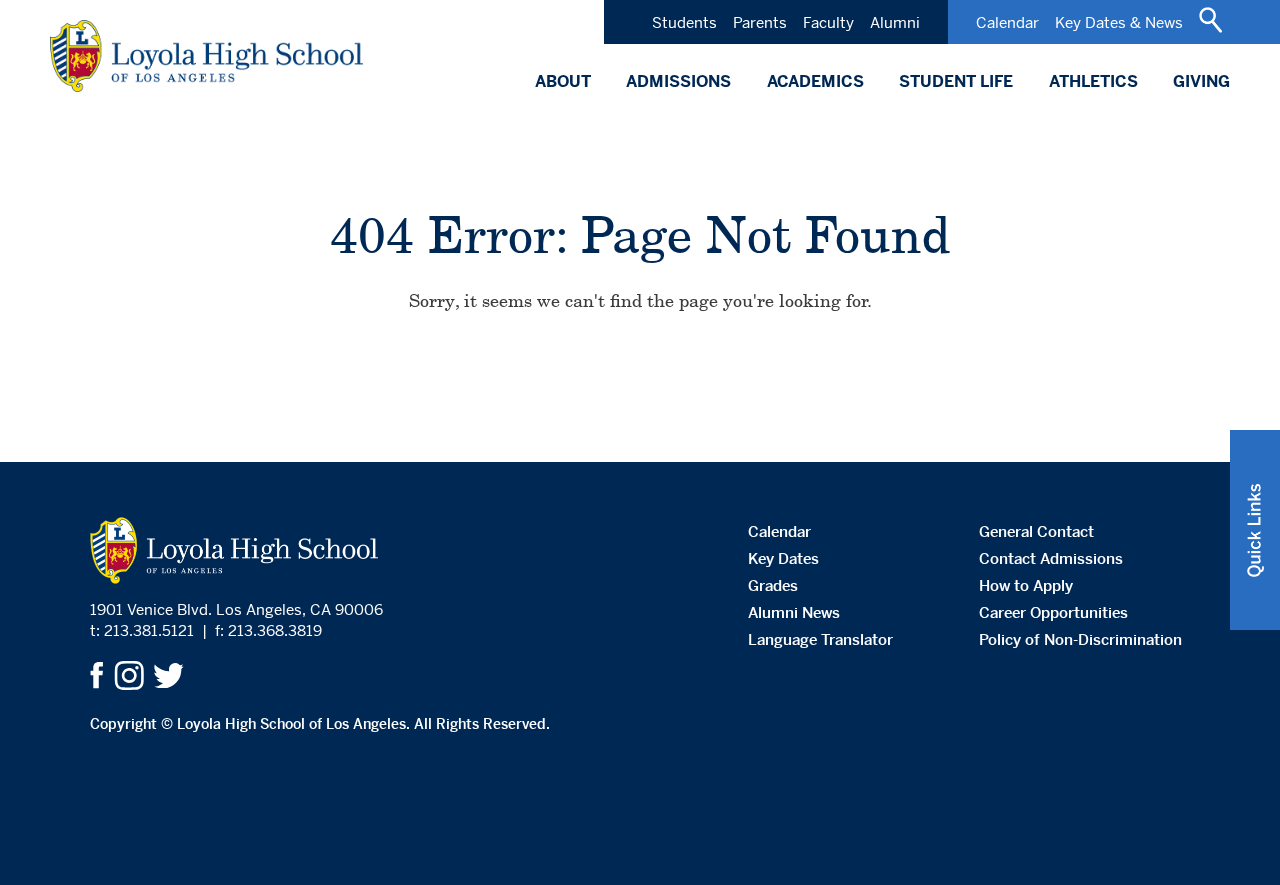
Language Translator (820, 639)
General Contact (1036, 531)
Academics (815, 81)
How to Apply (1026, 585)
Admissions (678, 81)
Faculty (828, 22)
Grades (773, 585)
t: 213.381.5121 (142, 630)
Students (684, 22)
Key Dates (783, 558)
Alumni (895, 22)
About (563, 81)
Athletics (1093, 81)
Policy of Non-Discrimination (1080, 639)
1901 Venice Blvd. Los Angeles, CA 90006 (236, 609)
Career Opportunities (1053, 612)
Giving (1201, 81)
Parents (760, 22)
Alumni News (794, 612)
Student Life (956, 81)
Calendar (1007, 22)
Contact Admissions (1051, 558)
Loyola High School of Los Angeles (206, 56)
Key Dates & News (1119, 22)
